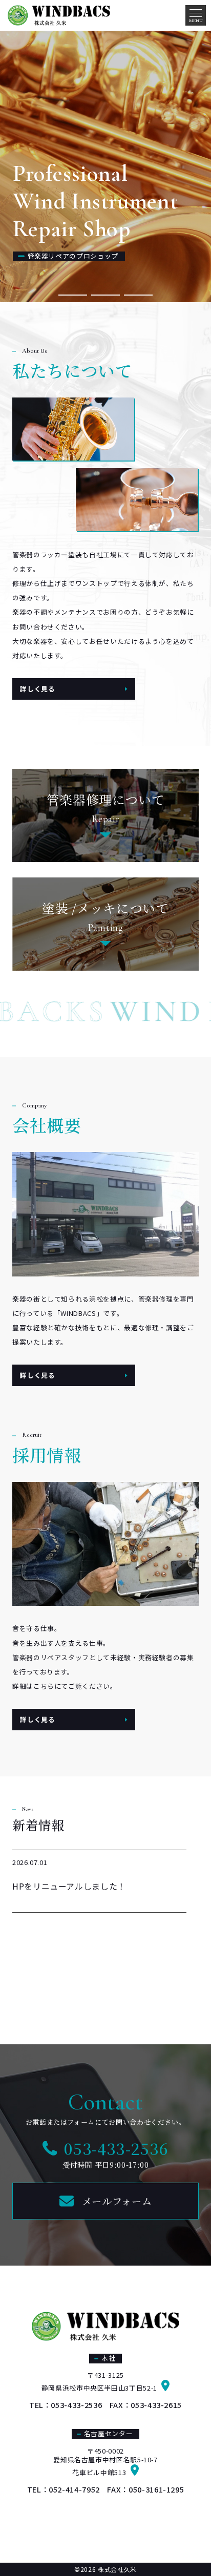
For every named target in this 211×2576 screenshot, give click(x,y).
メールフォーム (117, 2201)
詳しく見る (37, 689)
